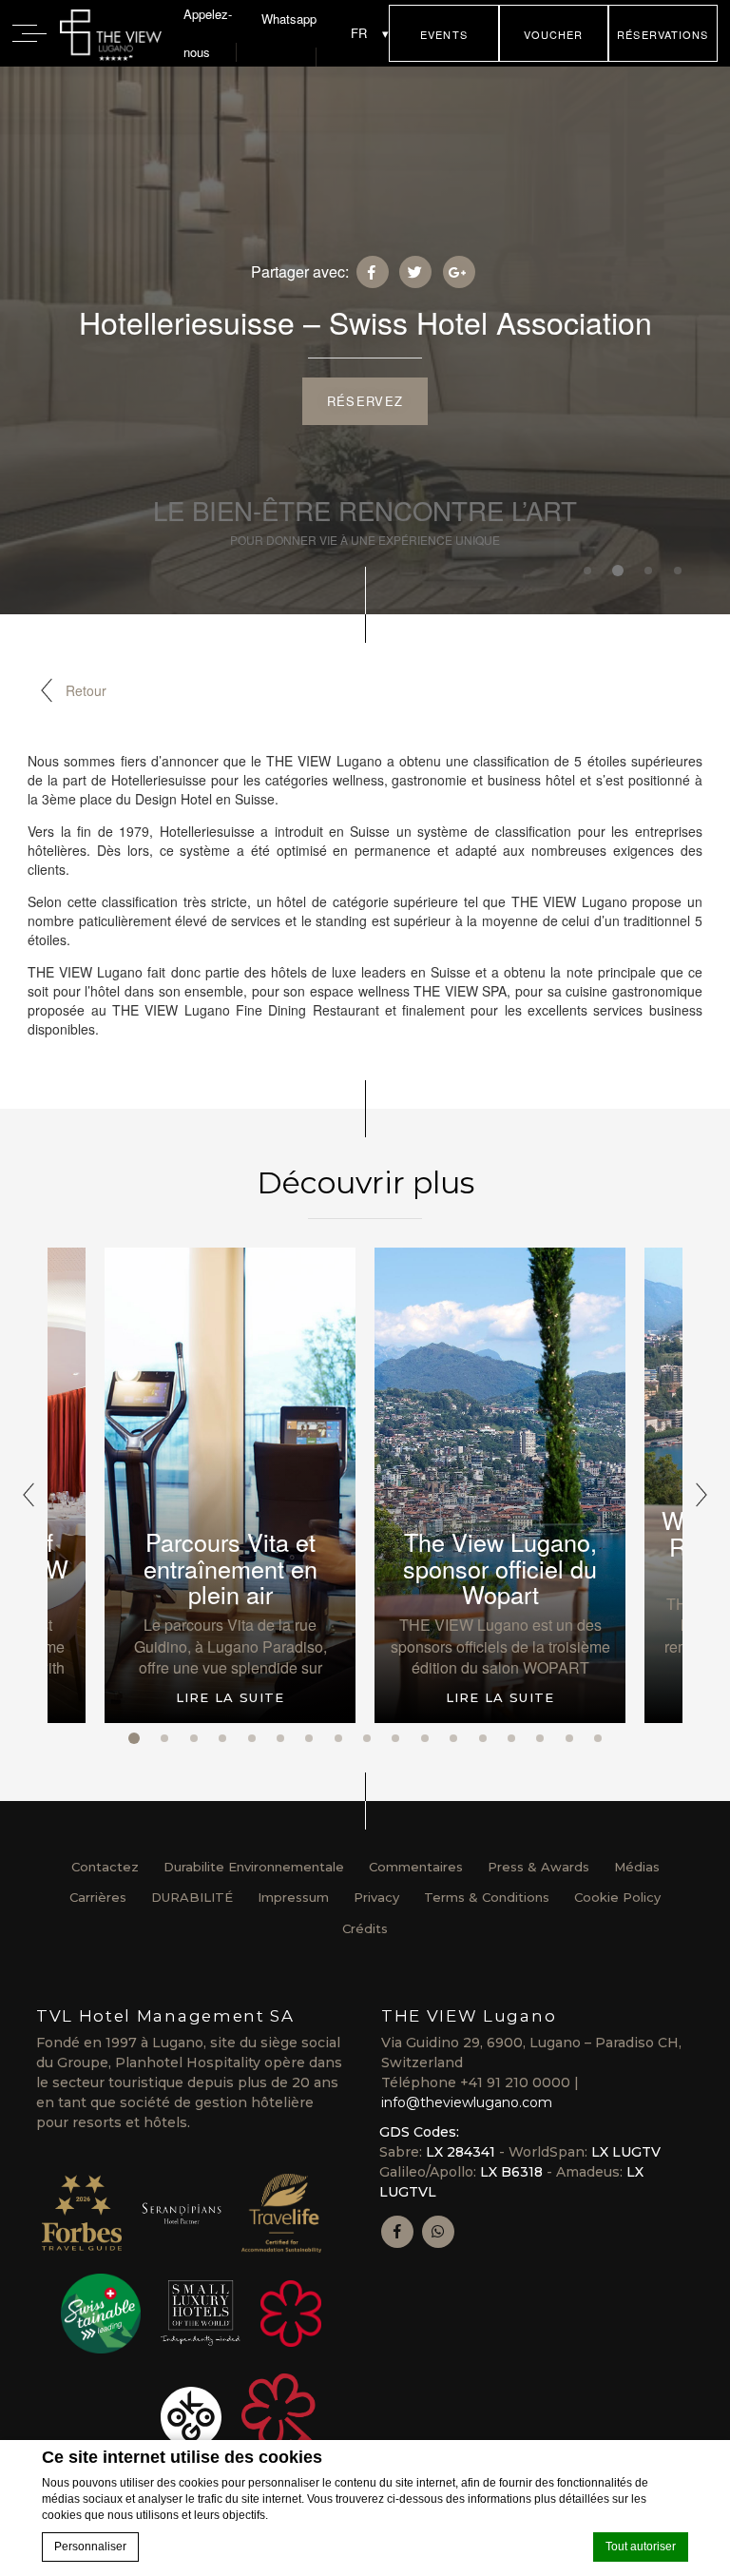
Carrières (98, 1897)
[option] (500, 1485)
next (701, 1495)
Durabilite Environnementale (254, 1867)
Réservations (663, 34)
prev (29, 1495)
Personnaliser (90, 2547)
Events (444, 34)
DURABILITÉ (192, 1897)
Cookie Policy (617, 1897)
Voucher (554, 34)
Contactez (105, 1867)
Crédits (365, 1928)
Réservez (365, 401)
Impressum (293, 1897)
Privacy (376, 1897)
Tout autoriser (641, 2547)
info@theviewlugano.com (467, 2102)
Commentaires (416, 1867)
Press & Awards (538, 1867)
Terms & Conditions (487, 1897)
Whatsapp (289, 19)
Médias (637, 1867)
